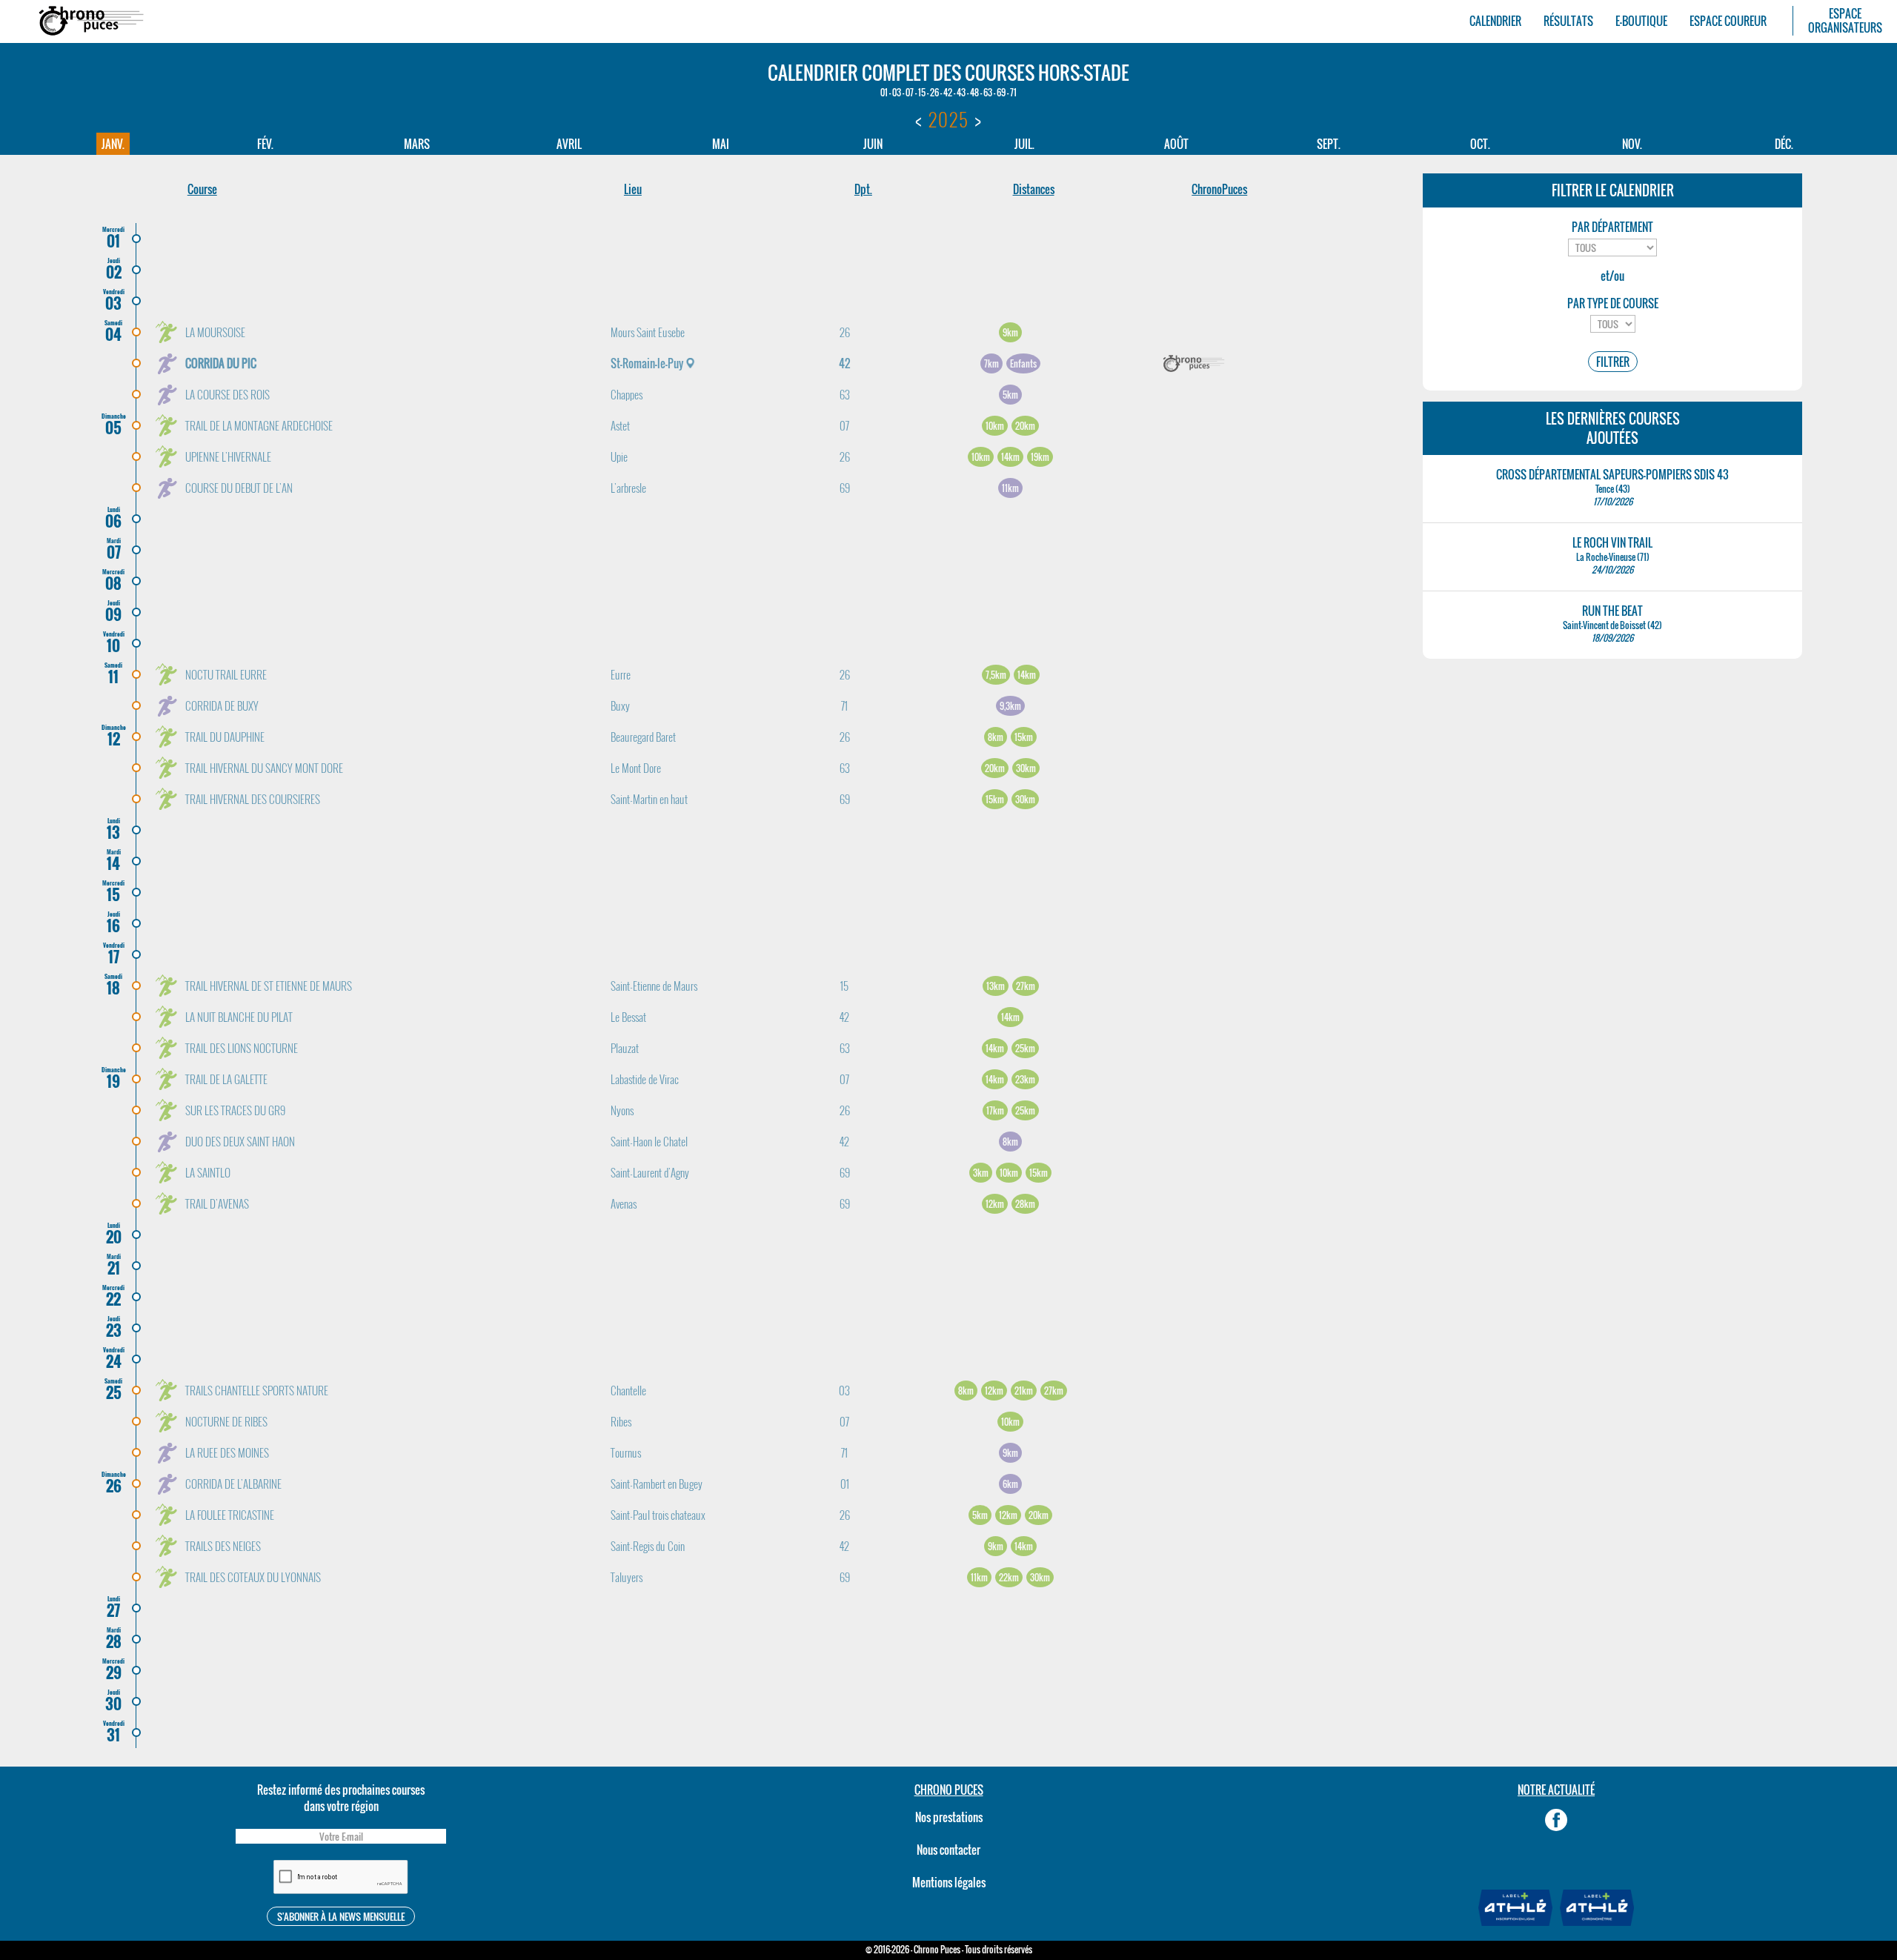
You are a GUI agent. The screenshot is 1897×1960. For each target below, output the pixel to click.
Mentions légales (949, 1882)
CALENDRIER (1495, 21)
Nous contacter (948, 1850)
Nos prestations (949, 1817)
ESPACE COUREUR (1728, 21)
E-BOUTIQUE (1641, 21)
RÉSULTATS (1568, 21)
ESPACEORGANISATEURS (1845, 21)
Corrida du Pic (221, 363)
